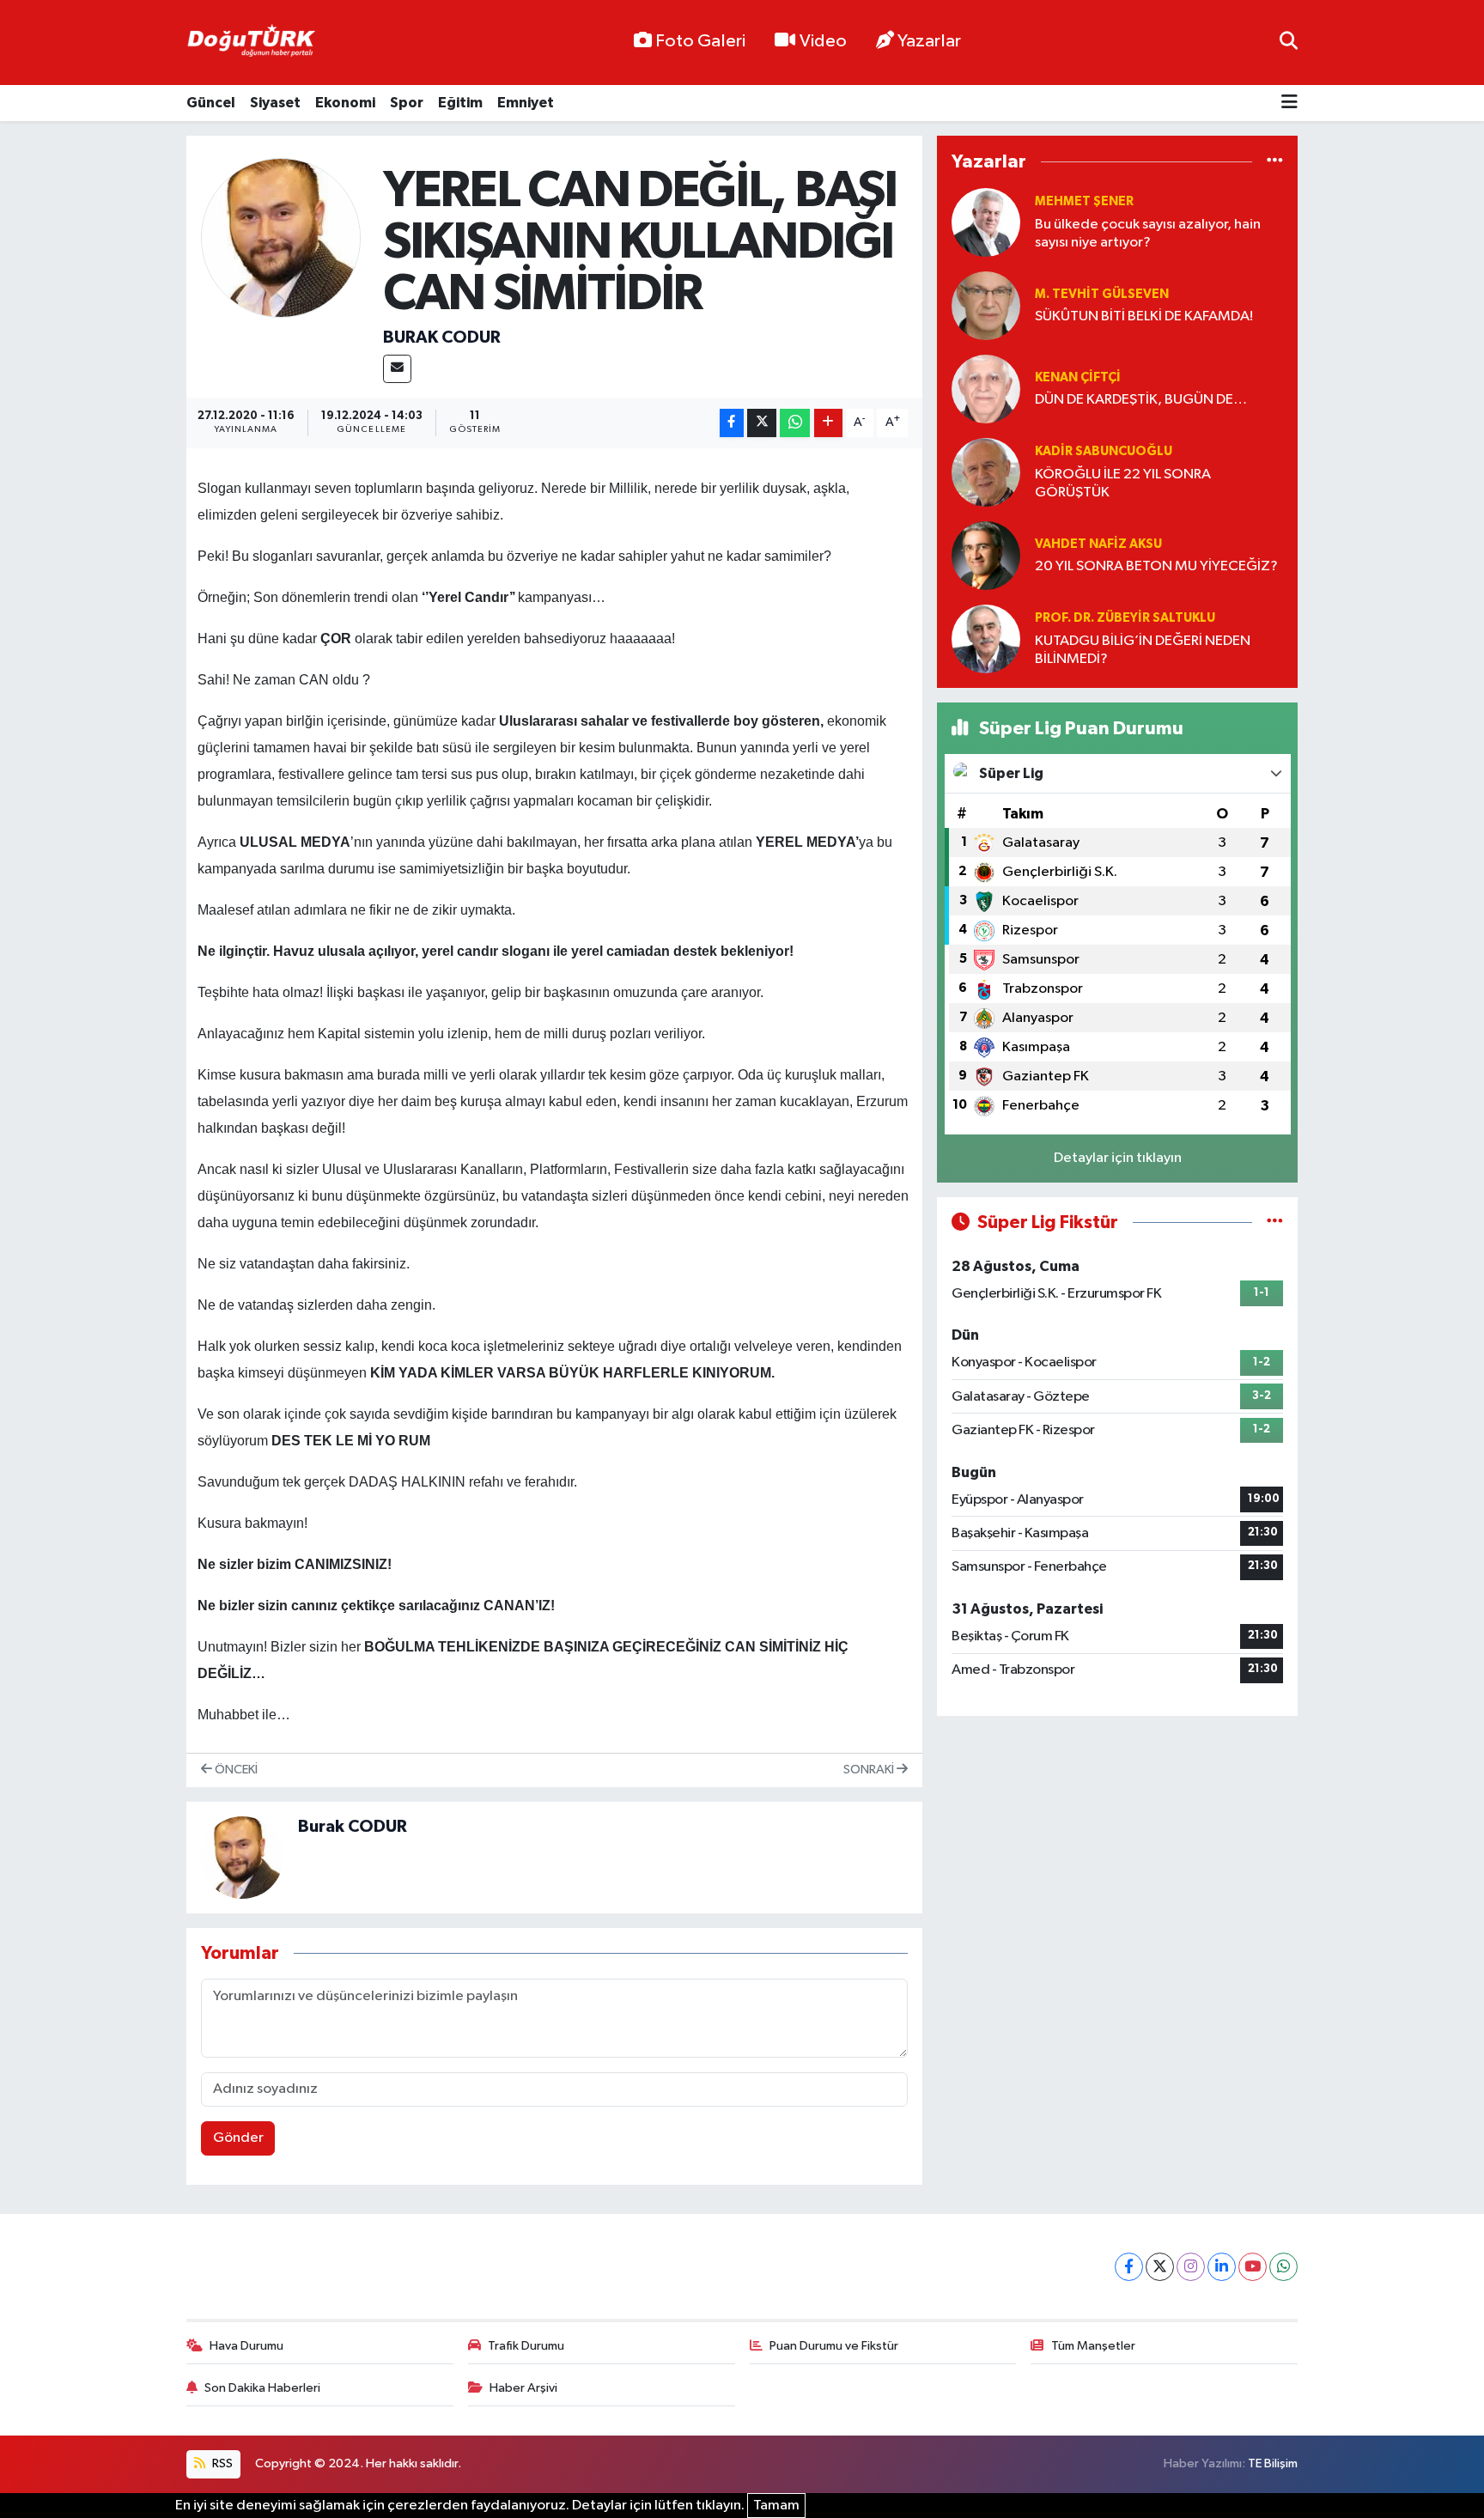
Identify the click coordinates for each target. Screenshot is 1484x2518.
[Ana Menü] (1289, 103)
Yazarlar (929, 41)
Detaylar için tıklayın (1118, 1158)
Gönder (238, 2138)
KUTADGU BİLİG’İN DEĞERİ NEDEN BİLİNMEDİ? (1143, 650)
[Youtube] (1253, 2267)
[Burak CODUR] (281, 237)
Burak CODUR (442, 338)
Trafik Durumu (526, 2346)
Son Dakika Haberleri (262, 2388)
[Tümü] (1275, 162)
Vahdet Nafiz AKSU (1098, 544)
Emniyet (526, 103)
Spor (407, 103)
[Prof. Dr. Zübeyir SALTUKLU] (986, 639)
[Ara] (1289, 43)
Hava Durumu (246, 2346)
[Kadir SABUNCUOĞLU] (986, 472)
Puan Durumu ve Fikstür (834, 2346)
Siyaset (275, 103)
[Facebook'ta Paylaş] (732, 423)
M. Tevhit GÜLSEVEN (1102, 294)
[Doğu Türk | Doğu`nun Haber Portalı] (251, 43)
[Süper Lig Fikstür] (1275, 1223)
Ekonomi (345, 103)
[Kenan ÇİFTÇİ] (986, 389)
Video (823, 41)
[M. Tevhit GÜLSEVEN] (986, 305)
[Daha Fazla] (828, 423)
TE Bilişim (1273, 2463)
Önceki (235, 1770)
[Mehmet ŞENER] (986, 222)
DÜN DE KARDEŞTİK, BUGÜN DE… (1141, 400)
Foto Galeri (700, 41)
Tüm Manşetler (1093, 2346)
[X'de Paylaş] (762, 423)
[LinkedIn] (1222, 2267)
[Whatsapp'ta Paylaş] (795, 423)
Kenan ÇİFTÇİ (1078, 377)
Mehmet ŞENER (1084, 201)
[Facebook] (1129, 2267)
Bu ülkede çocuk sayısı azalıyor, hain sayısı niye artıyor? (1148, 234)
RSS (221, 2463)
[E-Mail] (397, 369)
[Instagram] (1191, 2267)
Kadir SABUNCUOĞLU (1104, 451)
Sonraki (870, 1770)
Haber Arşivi (523, 2388)
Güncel (211, 103)
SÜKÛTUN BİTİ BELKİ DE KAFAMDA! (1144, 316)
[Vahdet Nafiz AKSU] (986, 555)
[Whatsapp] (1283, 2267)
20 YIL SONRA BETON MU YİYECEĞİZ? (1156, 566)
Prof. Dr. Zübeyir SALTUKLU (1125, 618)
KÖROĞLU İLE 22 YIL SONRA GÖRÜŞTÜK (1123, 484)
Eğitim (460, 103)
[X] (1160, 2267)
